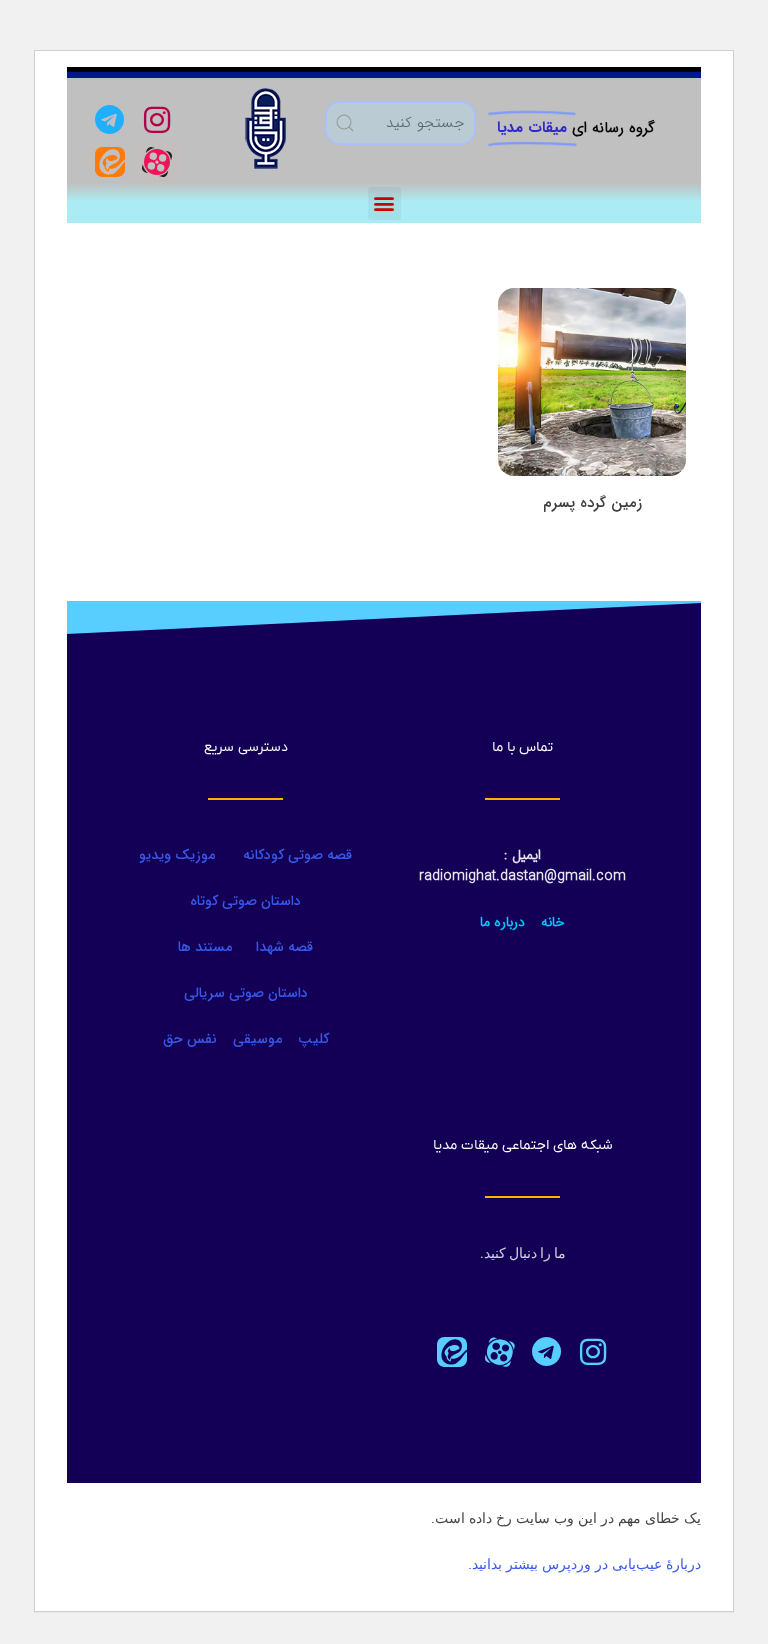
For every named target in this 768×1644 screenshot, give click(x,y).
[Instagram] (157, 120)
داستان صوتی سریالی (246, 993)
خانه (553, 922)
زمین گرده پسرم (592, 503)
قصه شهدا (284, 947)
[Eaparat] (499, 1352)
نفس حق (190, 1039)
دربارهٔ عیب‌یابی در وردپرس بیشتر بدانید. (584, 1564)
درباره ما (502, 922)
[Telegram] (110, 120)
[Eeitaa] (110, 162)
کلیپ (313, 1039)
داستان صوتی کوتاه (245, 901)
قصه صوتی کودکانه (295, 855)
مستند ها (205, 947)
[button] (384, 203)
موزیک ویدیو (177, 855)
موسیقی (257, 1039)
